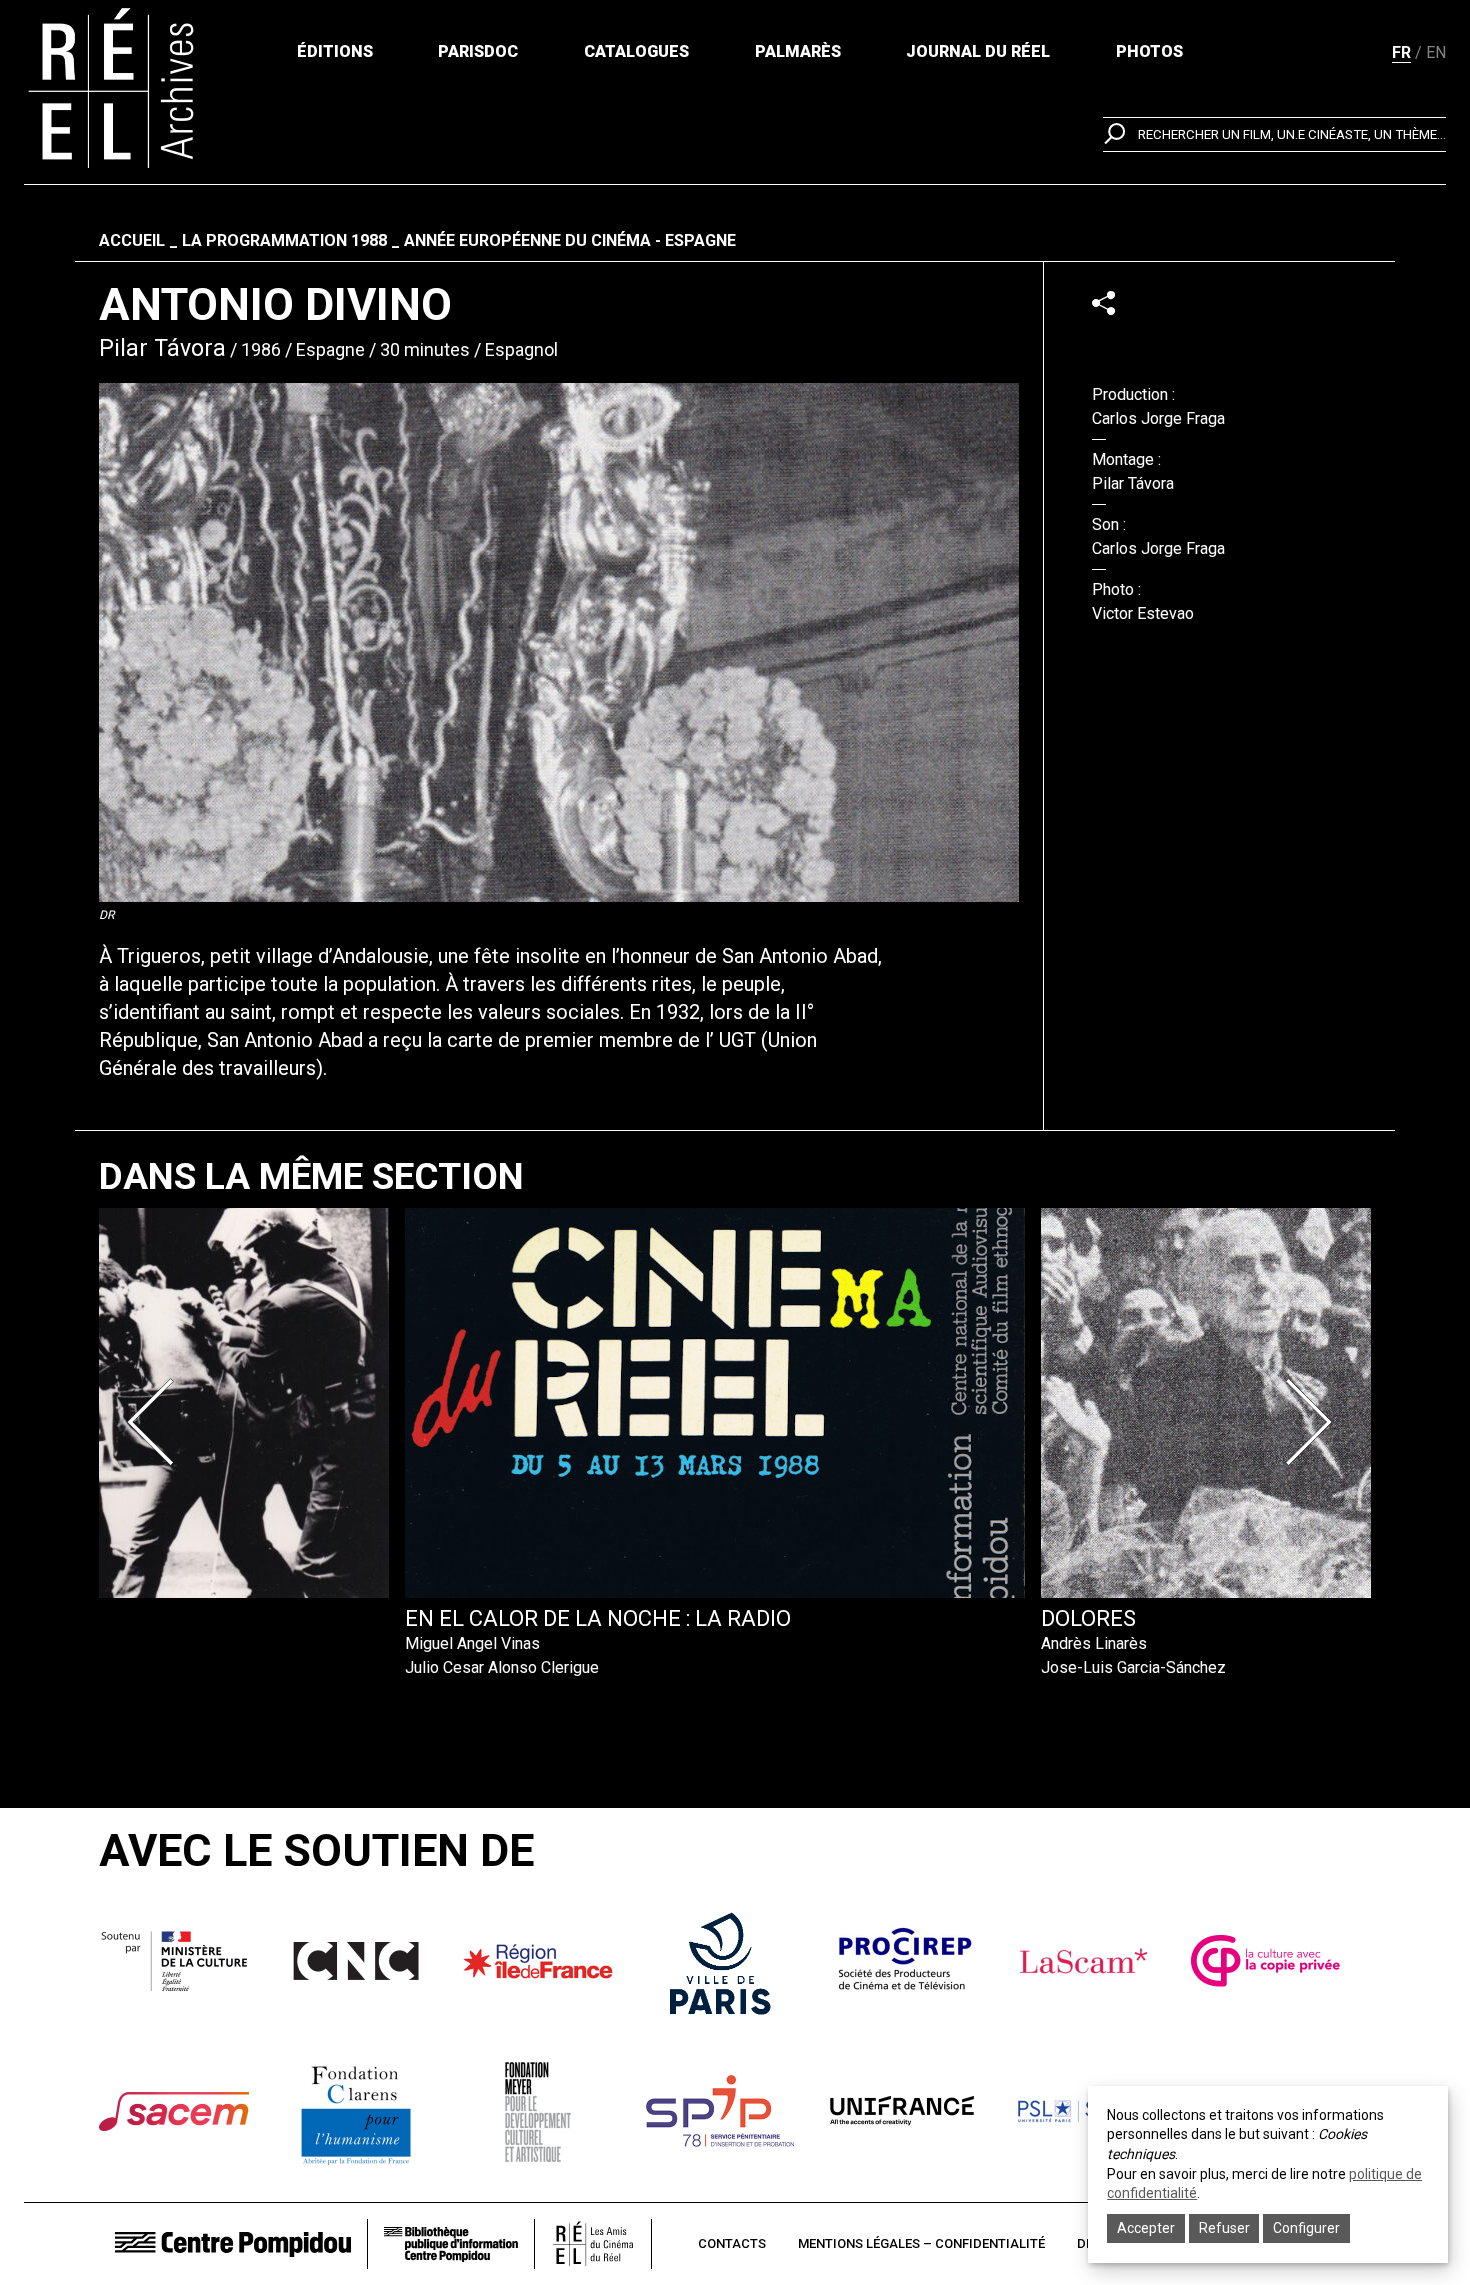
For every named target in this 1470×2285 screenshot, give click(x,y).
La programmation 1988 (284, 240)
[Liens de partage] (1103, 302)
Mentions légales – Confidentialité (921, 2243)
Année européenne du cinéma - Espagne (570, 240)
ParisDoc (478, 51)
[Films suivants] (1313, 1422)
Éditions (335, 51)
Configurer (1306, 2228)
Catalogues (636, 51)
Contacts (732, 2243)
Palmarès (798, 51)
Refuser (1224, 2228)
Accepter (1146, 2228)
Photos (1149, 51)
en (1436, 52)
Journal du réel (978, 51)
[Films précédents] (157, 1422)
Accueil (132, 240)
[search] (1274, 134)
